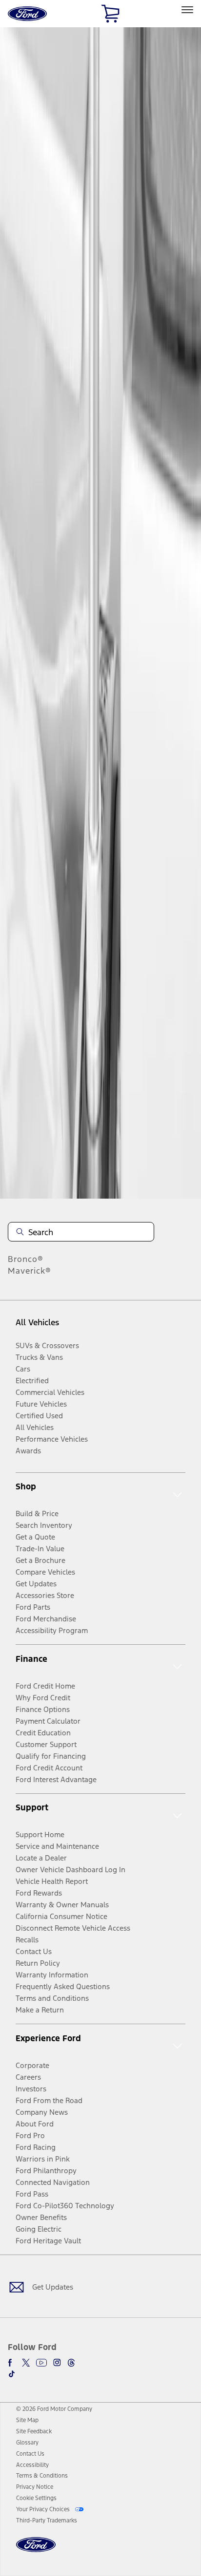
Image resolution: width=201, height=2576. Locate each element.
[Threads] (71, 2363)
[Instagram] (57, 2363)
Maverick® (30, 1271)
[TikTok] (12, 2374)
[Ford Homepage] (36, 2550)
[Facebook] (12, 2363)
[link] (27, 2420)
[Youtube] (41, 2363)
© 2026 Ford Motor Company (54, 2409)
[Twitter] (26, 2363)
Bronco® (26, 1259)
